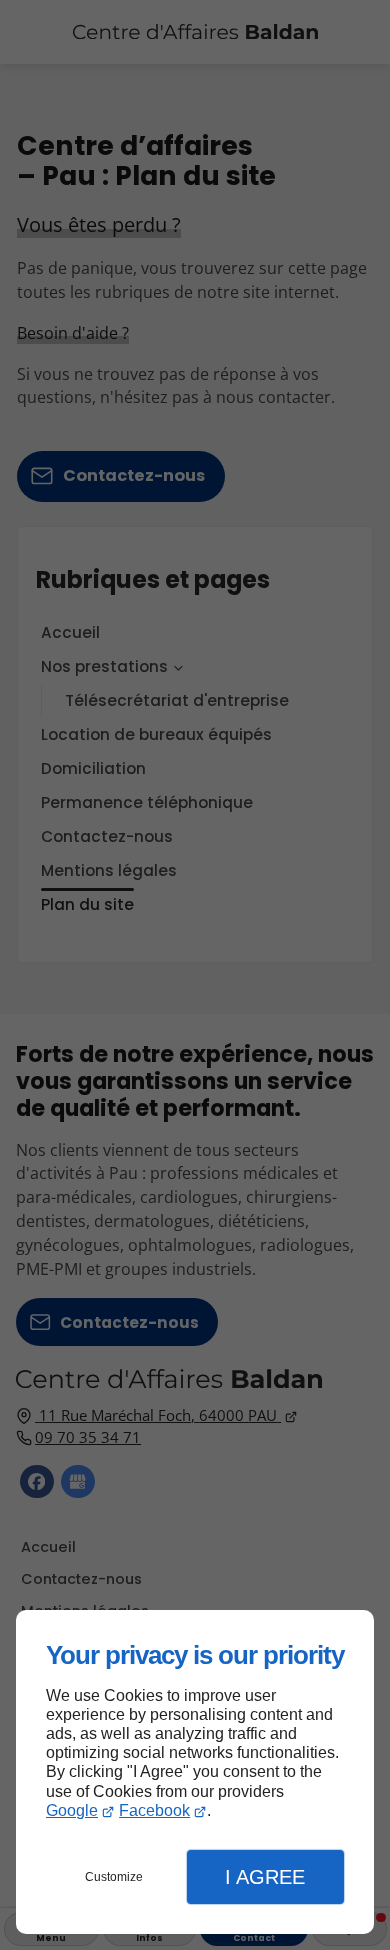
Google (72, 1810)
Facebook (154, 1810)
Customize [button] (114, 1877)
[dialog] (195, 1772)
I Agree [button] (265, 1877)
